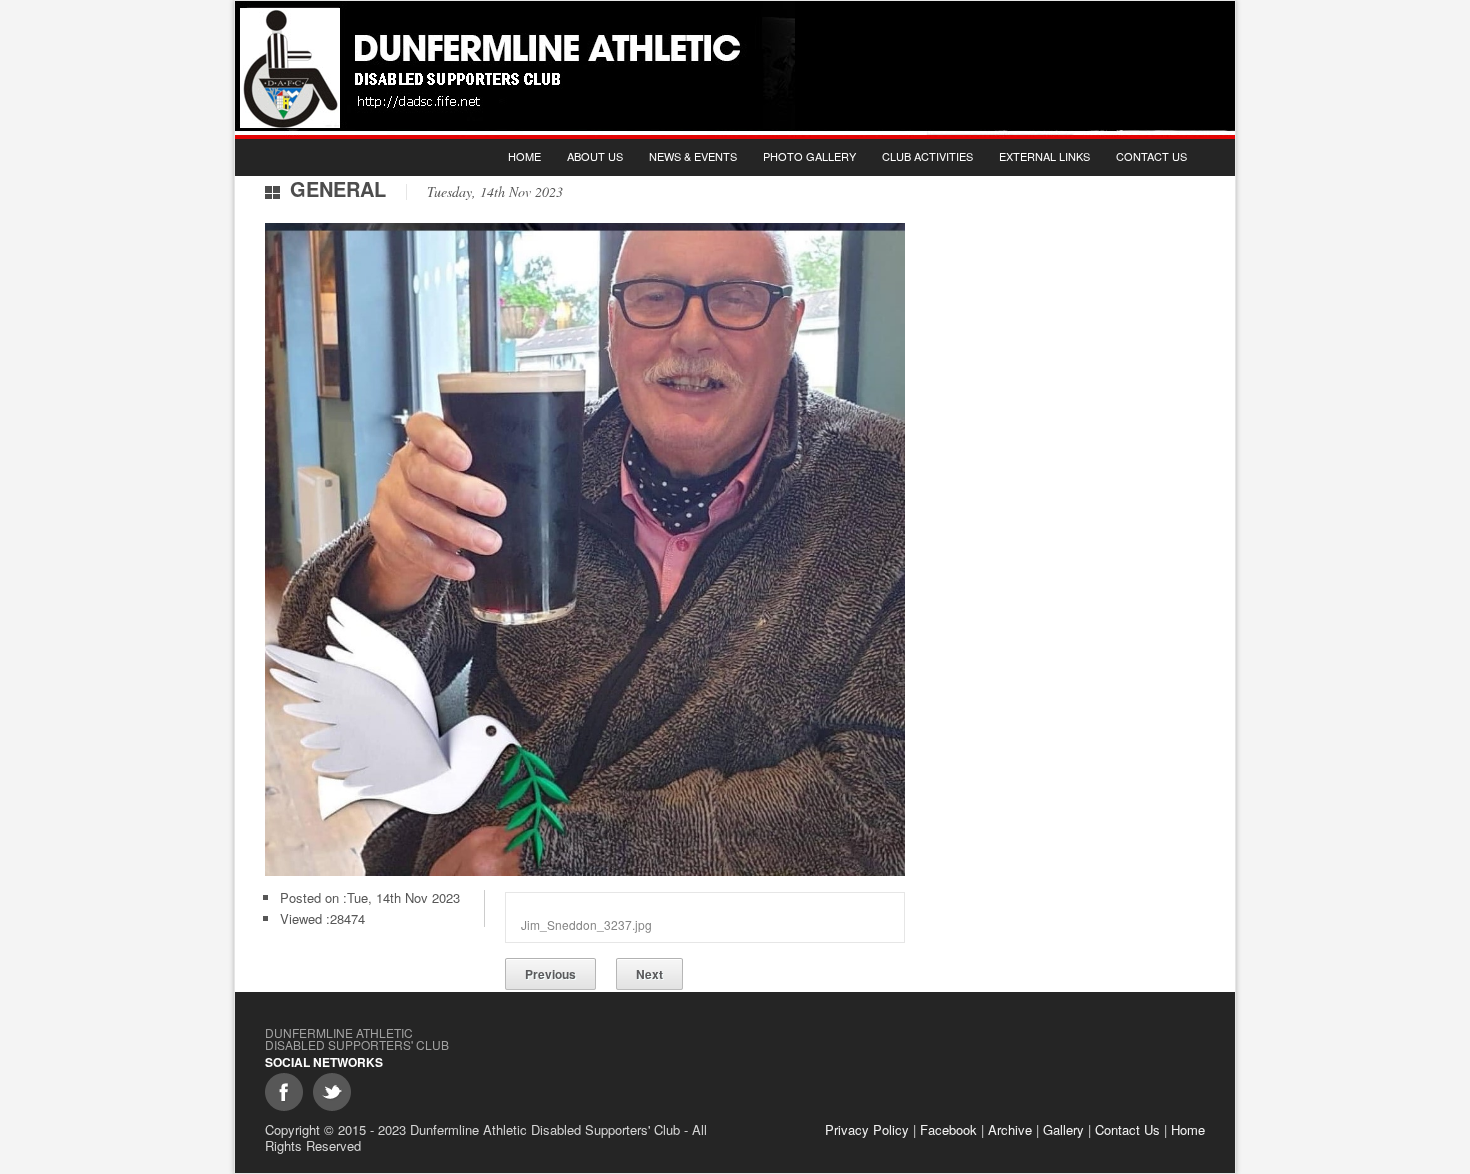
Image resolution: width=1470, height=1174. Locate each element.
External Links (1044, 156)
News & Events (693, 156)
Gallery (1063, 1129)
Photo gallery (809, 156)
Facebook (948, 1129)
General (338, 188)
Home (524, 156)
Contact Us (1151, 156)
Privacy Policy (867, 1129)
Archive (1010, 1129)
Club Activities (927, 156)
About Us (595, 156)
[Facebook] (284, 1092)
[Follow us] (332, 1092)
